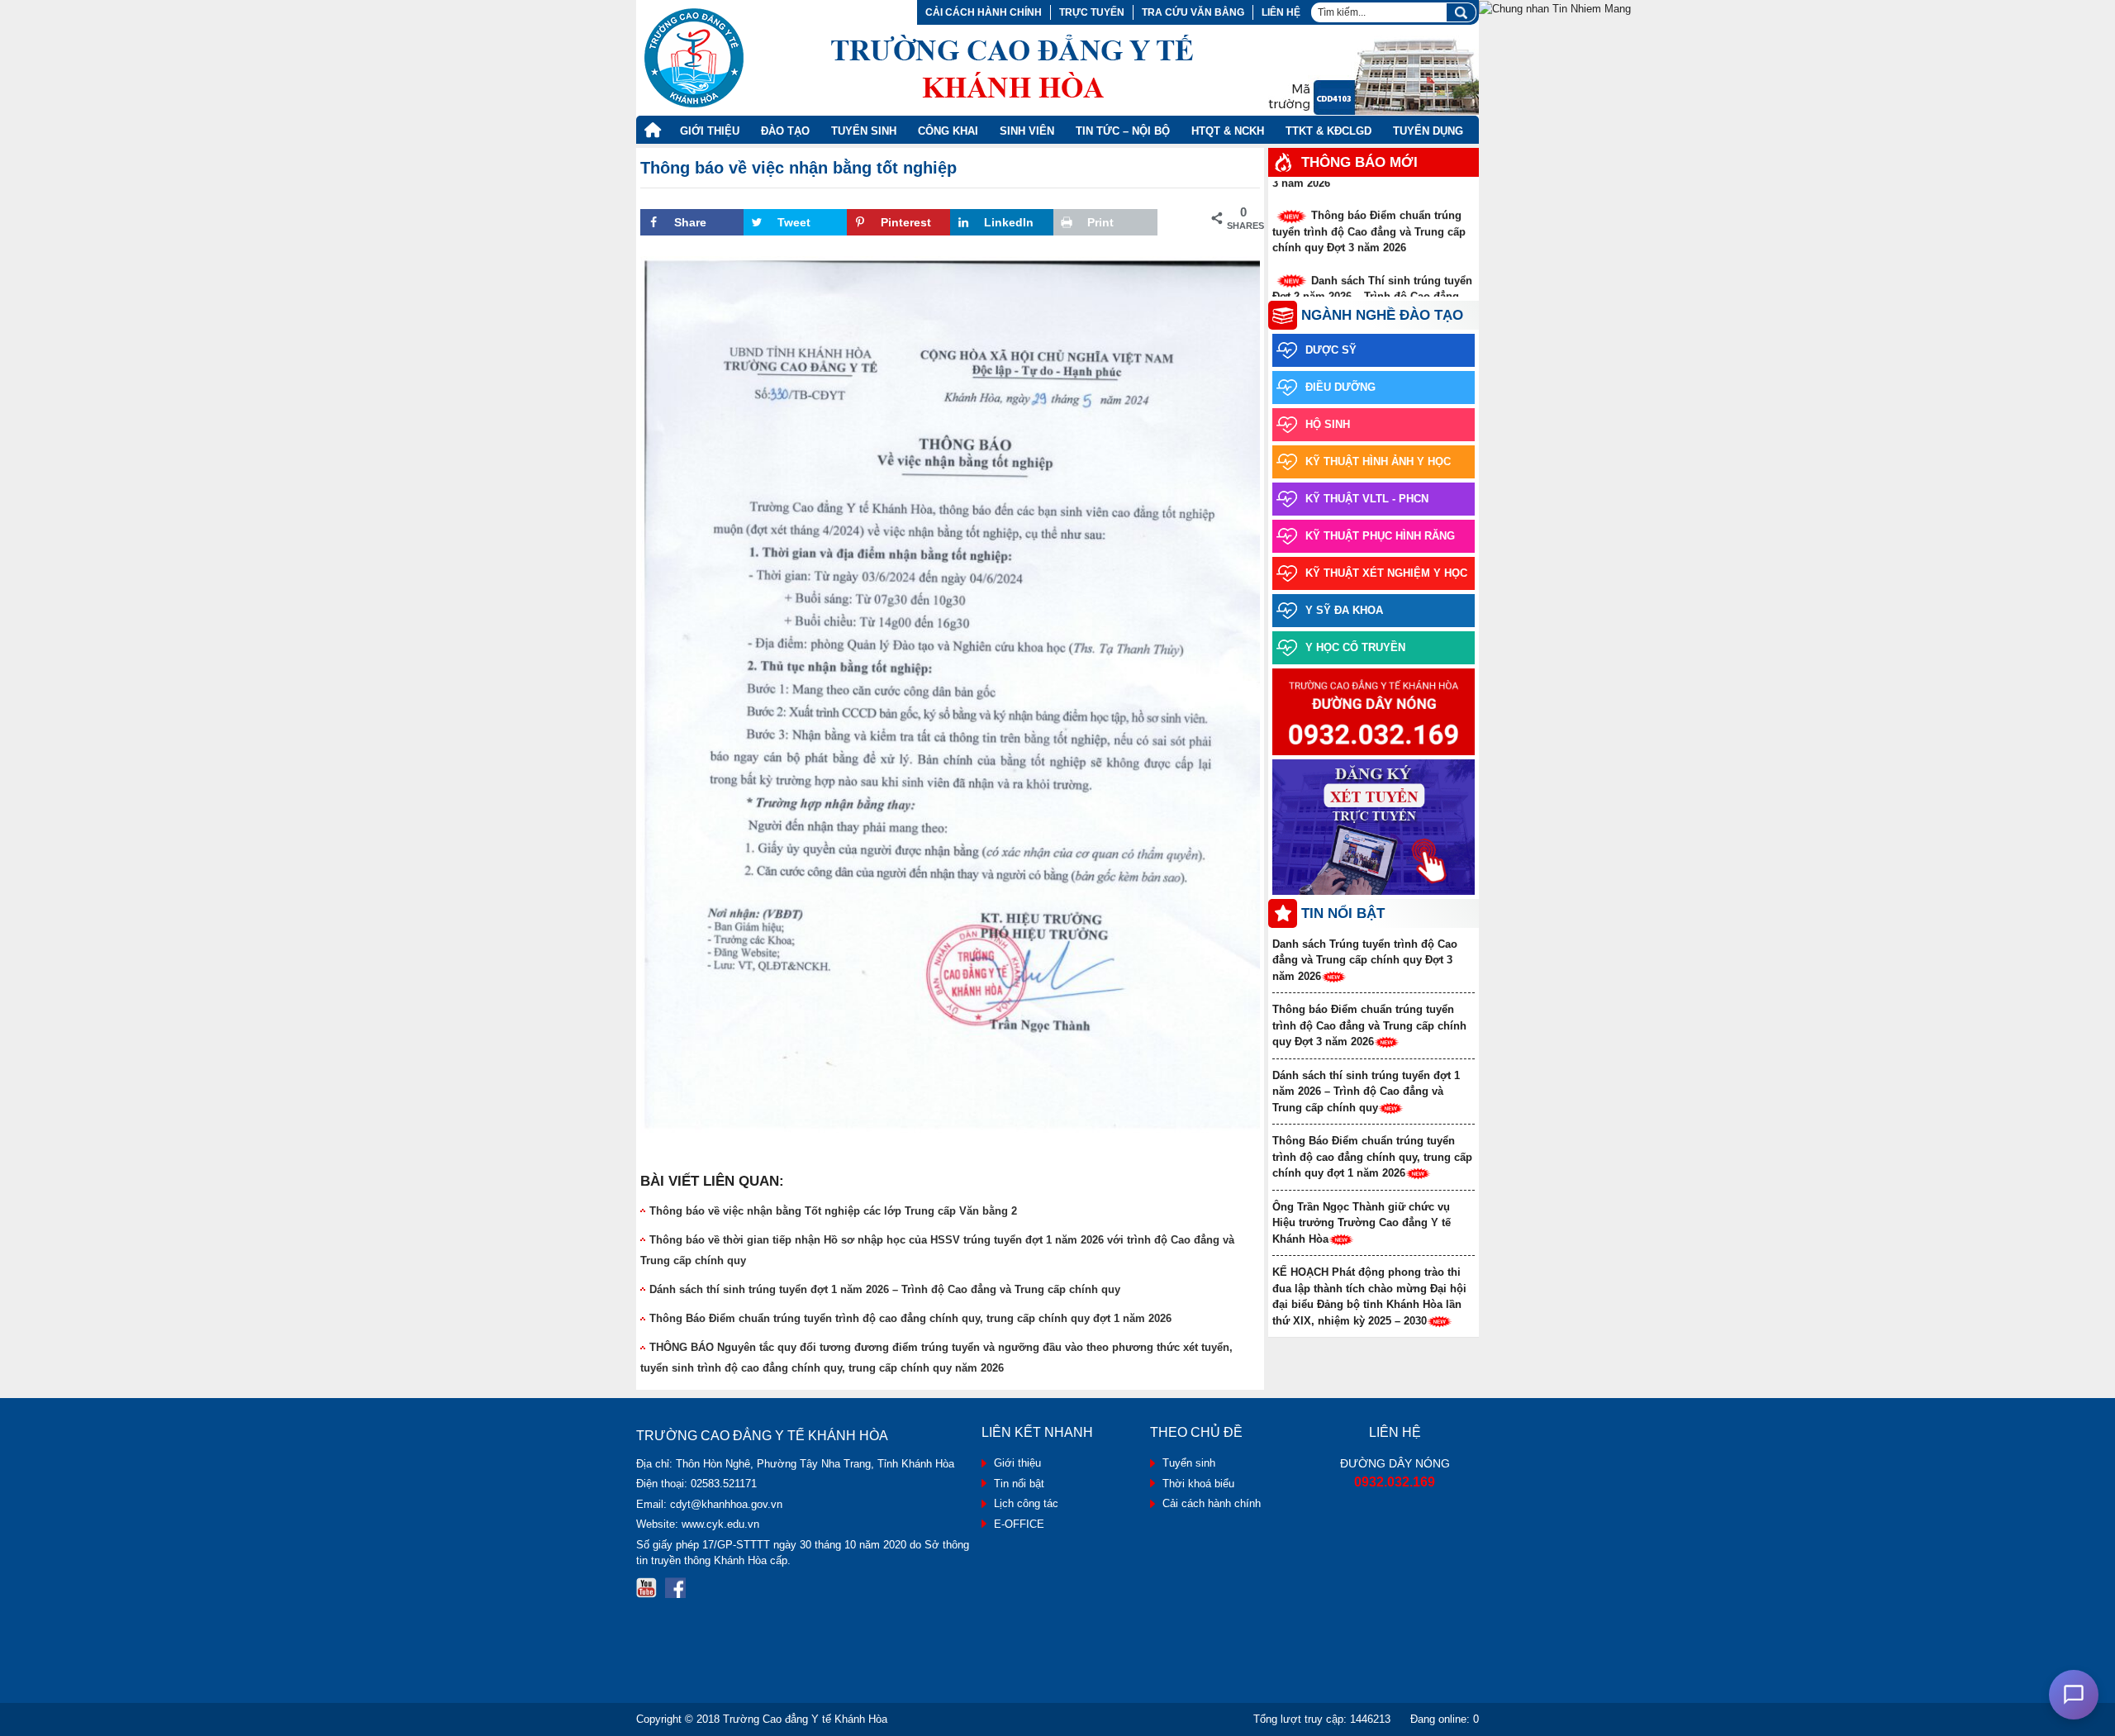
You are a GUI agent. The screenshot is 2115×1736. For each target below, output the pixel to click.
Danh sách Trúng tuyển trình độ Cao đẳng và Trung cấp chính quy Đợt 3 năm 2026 (1365, 960)
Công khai (948, 131)
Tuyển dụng (1428, 131)
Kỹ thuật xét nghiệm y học (1386, 573)
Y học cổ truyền (1355, 647)
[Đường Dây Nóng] (1374, 713)
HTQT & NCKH (1228, 131)
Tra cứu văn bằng (1193, 12)
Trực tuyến (1092, 12)
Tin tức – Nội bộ (1123, 131)
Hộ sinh (1328, 424)
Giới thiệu (710, 131)
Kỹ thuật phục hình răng (1380, 536)
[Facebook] (675, 1588)
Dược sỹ (1331, 350)
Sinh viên (1027, 131)
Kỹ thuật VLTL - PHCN (1367, 499)
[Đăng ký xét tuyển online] (1374, 828)
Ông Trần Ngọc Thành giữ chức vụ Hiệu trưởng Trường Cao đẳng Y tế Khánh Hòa (1362, 1223)
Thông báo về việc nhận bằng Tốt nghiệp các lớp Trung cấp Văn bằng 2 (833, 1211)
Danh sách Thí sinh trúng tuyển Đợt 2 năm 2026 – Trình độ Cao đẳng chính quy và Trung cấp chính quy (1372, 283)
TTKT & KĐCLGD (1328, 131)
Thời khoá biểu (1198, 1484)
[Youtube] (646, 1588)
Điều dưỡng (1340, 387)
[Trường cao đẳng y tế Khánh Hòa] (919, 58)
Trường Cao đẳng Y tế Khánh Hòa (805, 1719)
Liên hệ (1281, 12)
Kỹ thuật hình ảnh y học (1378, 461)
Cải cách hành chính (984, 12)
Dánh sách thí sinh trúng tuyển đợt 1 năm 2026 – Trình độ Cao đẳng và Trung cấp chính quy (885, 1289)
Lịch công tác (1026, 1503)
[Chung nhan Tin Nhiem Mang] (1555, 8)
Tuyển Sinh (864, 131)
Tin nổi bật (1019, 1484)
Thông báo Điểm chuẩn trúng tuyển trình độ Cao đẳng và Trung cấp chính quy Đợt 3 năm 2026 (1369, 217)
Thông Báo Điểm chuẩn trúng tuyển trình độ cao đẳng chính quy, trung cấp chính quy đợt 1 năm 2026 (910, 1318)
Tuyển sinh (1189, 1463)
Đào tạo (785, 131)
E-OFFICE (1019, 1524)
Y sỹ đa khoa (1344, 610)
